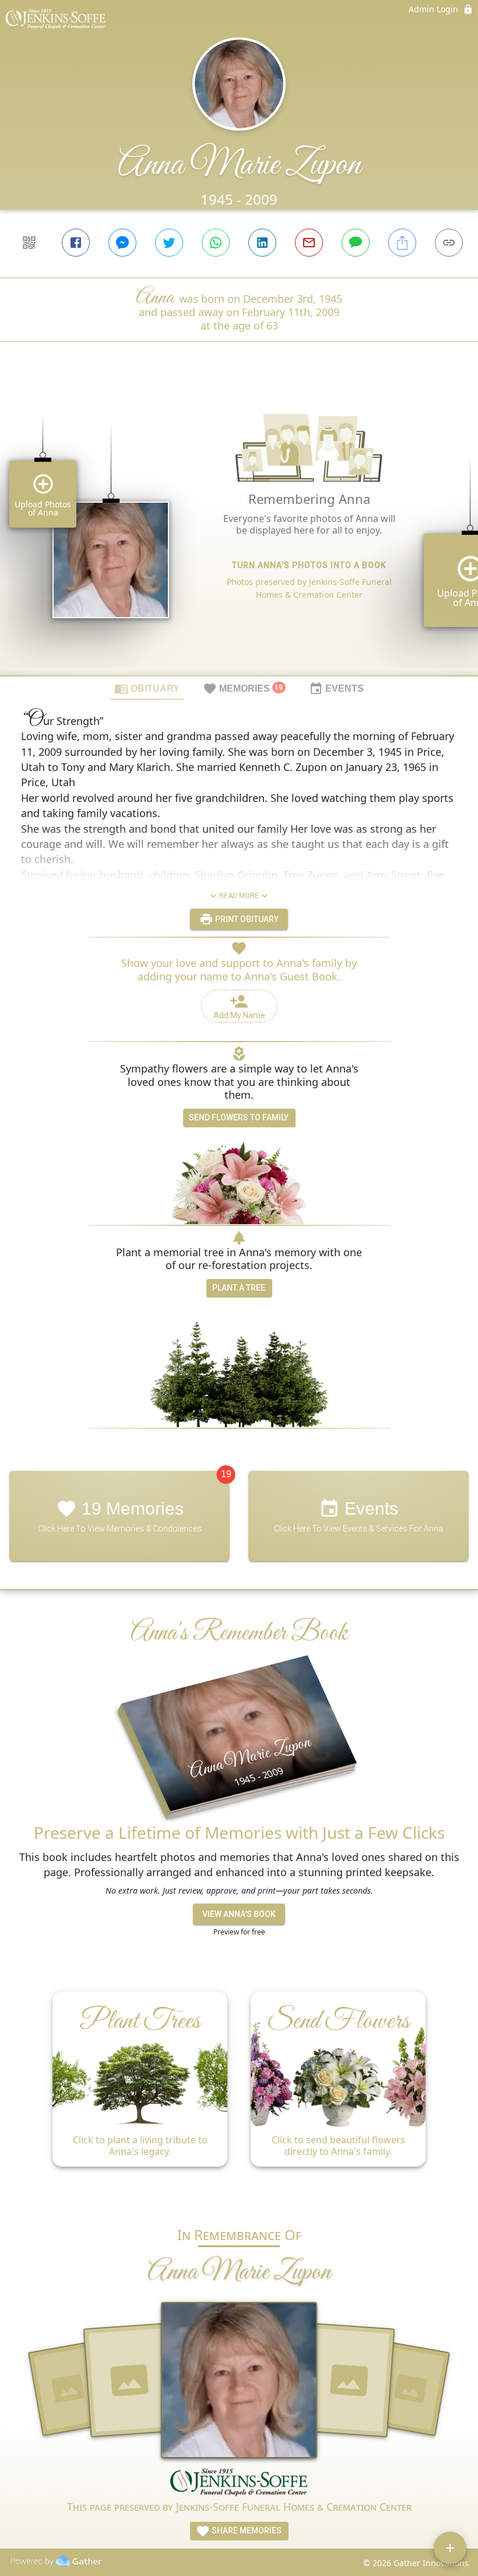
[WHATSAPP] (216, 243)
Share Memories (246, 2531)
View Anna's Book (239, 1914)
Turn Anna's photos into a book (309, 565)
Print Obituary (246, 919)
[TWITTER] (169, 243)
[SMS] (356, 243)
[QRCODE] (29, 243)
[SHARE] (402, 243)
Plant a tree (239, 1288)
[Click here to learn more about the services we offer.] (239, 2483)
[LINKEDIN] (262, 243)
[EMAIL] (309, 243)
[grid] (239, 528)
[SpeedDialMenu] (450, 2548)
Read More (239, 896)
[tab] (147, 688)
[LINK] (449, 243)
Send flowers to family (239, 1117)
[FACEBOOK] (76, 243)
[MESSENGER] (122, 243)
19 (226, 1474)
